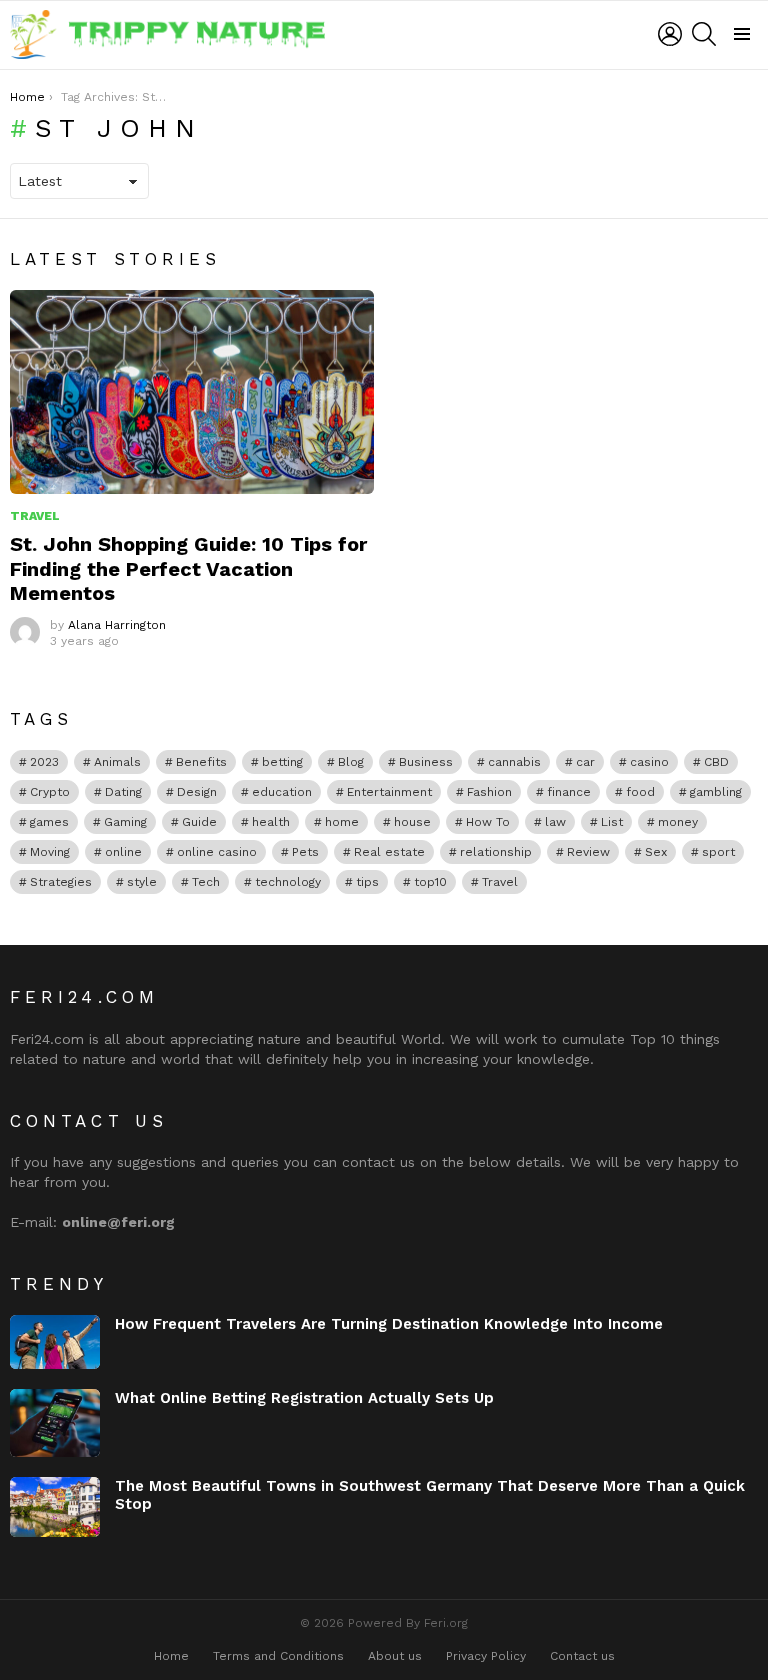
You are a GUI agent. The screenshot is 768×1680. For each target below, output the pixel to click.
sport (718, 852)
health (271, 822)
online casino (217, 852)
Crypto (50, 792)
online (123, 852)
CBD (716, 762)
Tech (206, 882)
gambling (716, 792)
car (585, 762)
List (612, 822)
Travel (35, 516)
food (640, 792)
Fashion (489, 792)
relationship (496, 852)
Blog (351, 762)
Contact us (582, 1656)
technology (288, 882)
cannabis (514, 762)
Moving (50, 852)
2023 (44, 762)
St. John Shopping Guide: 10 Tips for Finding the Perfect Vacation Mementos (188, 568)
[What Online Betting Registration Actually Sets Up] (55, 1423)
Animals (117, 762)
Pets (305, 852)
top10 (430, 882)
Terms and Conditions (278, 1656)
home (342, 822)
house (412, 822)
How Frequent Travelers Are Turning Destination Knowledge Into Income (389, 1324)
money (678, 822)
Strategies (61, 882)
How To (488, 822)
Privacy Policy (486, 1656)
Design (197, 792)
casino (649, 762)
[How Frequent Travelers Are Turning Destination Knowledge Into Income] (55, 1342)
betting (282, 762)
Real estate (389, 852)
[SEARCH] (704, 34)
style (142, 882)
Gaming (125, 822)
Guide (199, 822)
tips (367, 882)
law (555, 822)
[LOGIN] (670, 34)
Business (426, 762)
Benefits (201, 762)
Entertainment (389, 792)
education (282, 792)
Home (171, 1656)
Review (588, 852)
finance (569, 792)
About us (395, 1656)
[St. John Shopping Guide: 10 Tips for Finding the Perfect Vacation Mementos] (192, 392)
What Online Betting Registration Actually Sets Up (304, 1398)
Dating (123, 792)
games (49, 822)
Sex (656, 852)
